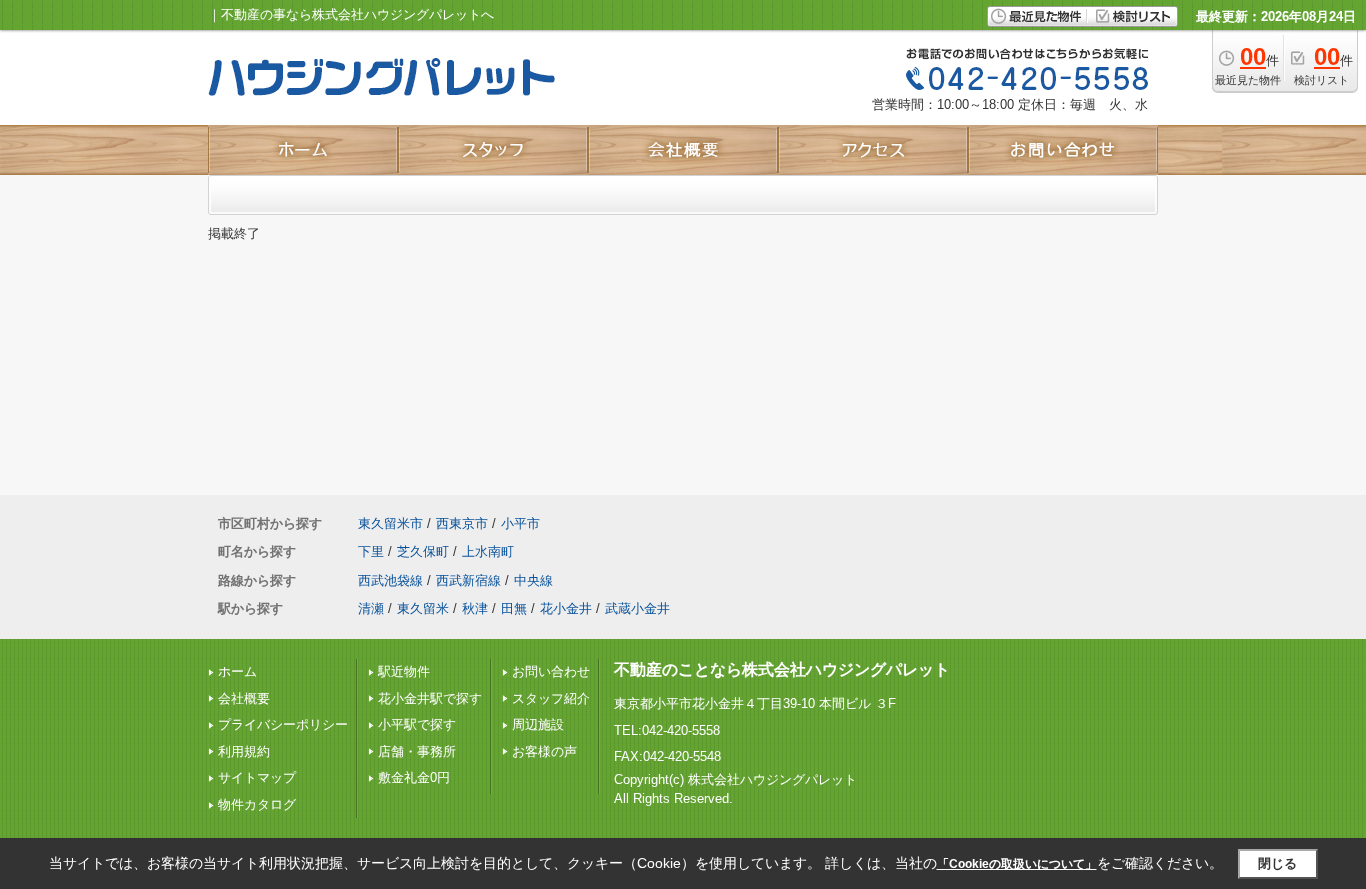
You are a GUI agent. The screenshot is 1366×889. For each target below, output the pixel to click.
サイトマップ (257, 777)
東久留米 (423, 608)
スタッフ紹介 (551, 698)
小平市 (520, 523)
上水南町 (488, 551)
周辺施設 (538, 724)
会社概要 (244, 698)
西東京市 (462, 523)
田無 (514, 608)
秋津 (475, 608)
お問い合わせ (551, 671)
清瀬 (371, 608)
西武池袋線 (390, 580)
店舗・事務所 (417, 751)
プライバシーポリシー (283, 724)
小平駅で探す (417, 724)
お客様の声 (544, 751)
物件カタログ (257, 804)
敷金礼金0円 (414, 777)
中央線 (533, 580)
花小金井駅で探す (430, 698)
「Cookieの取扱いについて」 (1017, 864)
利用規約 (244, 751)
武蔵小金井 (637, 608)
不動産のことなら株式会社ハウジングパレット (782, 669)
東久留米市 (390, 523)
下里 (371, 551)
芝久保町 (423, 551)
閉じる (1277, 863)
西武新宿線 (468, 580)
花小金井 (566, 608)
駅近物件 (404, 671)
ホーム (237, 671)
